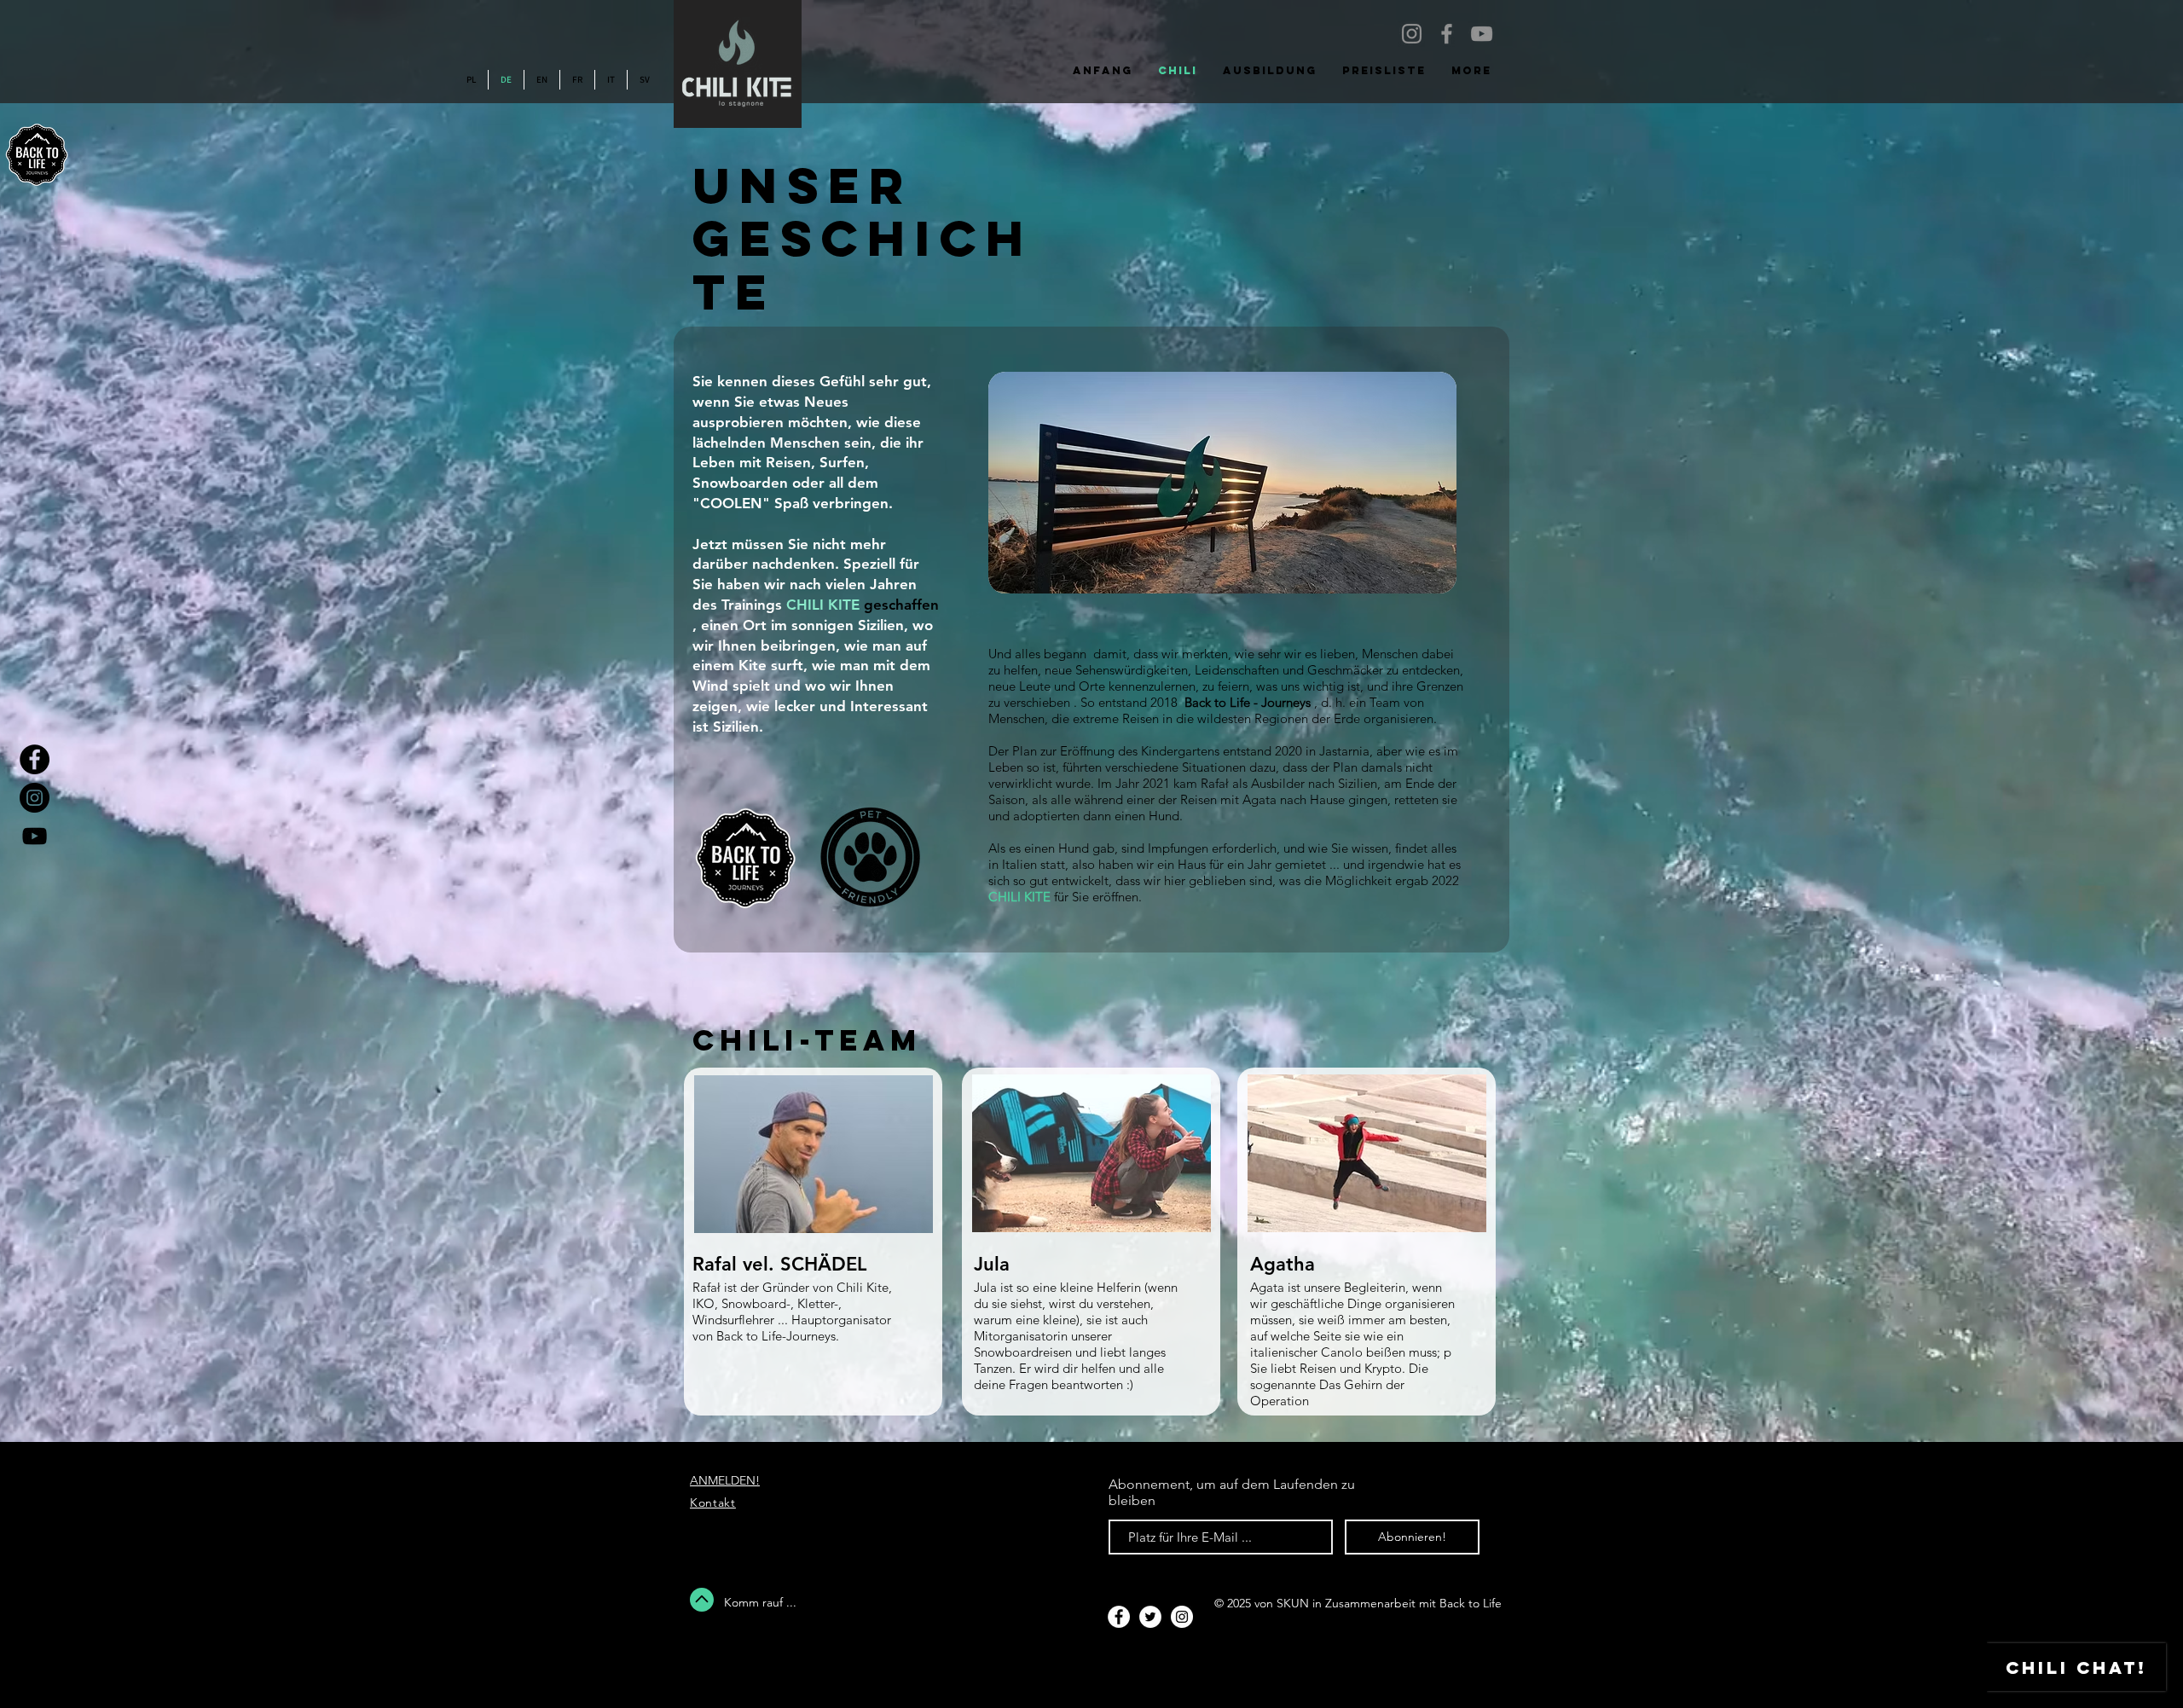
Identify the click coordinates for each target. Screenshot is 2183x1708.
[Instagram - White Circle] (1182, 1617)
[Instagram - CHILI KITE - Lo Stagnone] (35, 798)
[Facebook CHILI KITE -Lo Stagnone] (1447, 34)
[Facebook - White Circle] (1119, 1617)
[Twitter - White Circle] (1150, 1617)
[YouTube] (1482, 34)
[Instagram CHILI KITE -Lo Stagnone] (1412, 34)
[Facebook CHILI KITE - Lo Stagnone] (35, 759)
